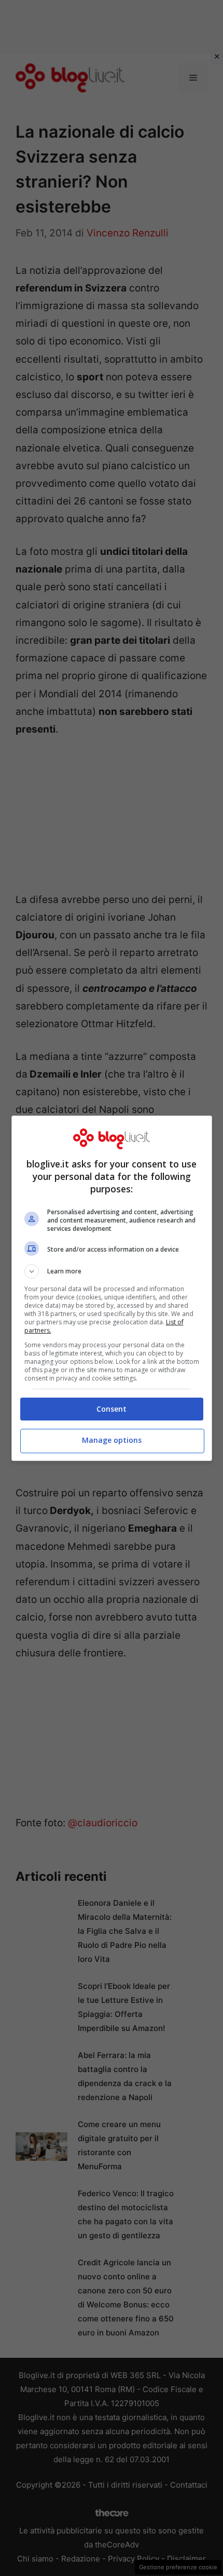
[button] (112, 1271)
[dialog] (112, 1288)
